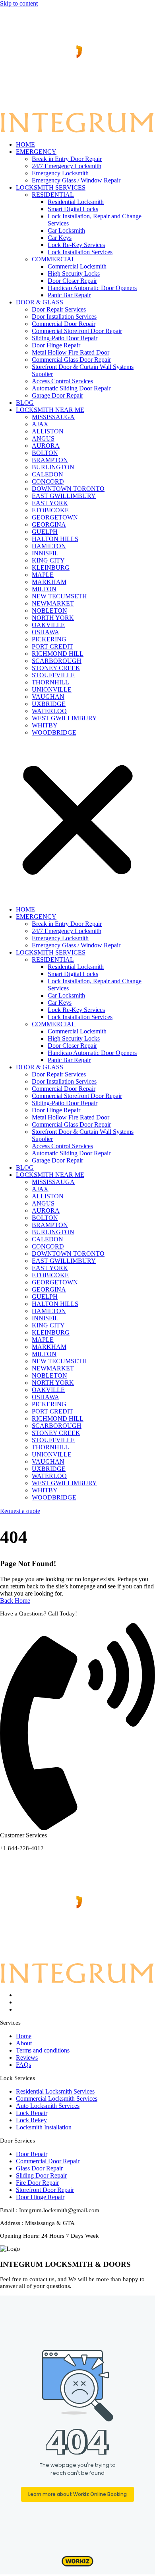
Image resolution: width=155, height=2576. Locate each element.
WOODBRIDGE (54, 732)
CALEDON (47, 474)
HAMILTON (49, 546)
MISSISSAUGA (53, 417)
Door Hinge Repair (56, 345)
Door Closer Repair (72, 281)
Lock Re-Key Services (76, 245)
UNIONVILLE (52, 689)
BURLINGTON (53, 467)
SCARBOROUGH (57, 661)
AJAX (40, 424)
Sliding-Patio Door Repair (65, 338)
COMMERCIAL (54, 259)
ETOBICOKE (50, 510)
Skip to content (19, 3)
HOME (25, 144)
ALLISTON (48, 431)
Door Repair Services (59, 309)
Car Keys (60, 238)
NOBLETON (49, 611)
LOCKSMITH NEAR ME (50, 410)
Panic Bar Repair (69, 295)
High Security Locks (74, 273)
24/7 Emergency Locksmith (67, 166)
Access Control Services (62, 381)
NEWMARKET (53, 603)
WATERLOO (49, 711)
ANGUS (43, 438)
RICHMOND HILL (58, 654)
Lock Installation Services (80, 252)
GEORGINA (49, 524)
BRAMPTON (50, 460)
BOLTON (45, 453)
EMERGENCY (36, 152)
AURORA (46, 446)
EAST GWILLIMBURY (64, 496)
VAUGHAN (48, 697)
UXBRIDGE (49, 704)
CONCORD (48, 481)
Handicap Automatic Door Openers (92, 288)
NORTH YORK (53, 618)
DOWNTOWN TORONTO (68, 489)
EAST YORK (50, 503)
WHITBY (45, 725)
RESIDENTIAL (53, 195)
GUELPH (45, 532)
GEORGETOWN (55, 517)
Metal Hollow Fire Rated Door (71, 352)
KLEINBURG (51, 568)
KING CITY (48, 560)
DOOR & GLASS (40, 302)
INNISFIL (45, 553)
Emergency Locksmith (60, 173)
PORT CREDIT (52, 646)
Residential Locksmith (76, 202)
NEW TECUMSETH (59, 596)
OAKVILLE (48, 625)
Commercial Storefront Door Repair (77, 331)
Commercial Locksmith (77, 266)
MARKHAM (49, 582)
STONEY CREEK (56, 668)
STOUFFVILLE (53, 675)
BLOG (25, 403)
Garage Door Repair (57, 395)
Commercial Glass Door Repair (71, 360)
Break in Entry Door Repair (67, 159)
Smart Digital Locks (73, 209)
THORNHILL (50, 682)
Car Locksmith (66, 230)
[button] (77, 821)
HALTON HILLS (55, 539)
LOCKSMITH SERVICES (51, 187)
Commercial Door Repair (64, 324)
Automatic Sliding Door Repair (71, 388)
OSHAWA (46, 632)
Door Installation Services (64, 317)
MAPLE (43, 575)
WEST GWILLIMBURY (64, 718)
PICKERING (49, 639)
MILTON (44, 589)
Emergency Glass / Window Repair (76, 180)
